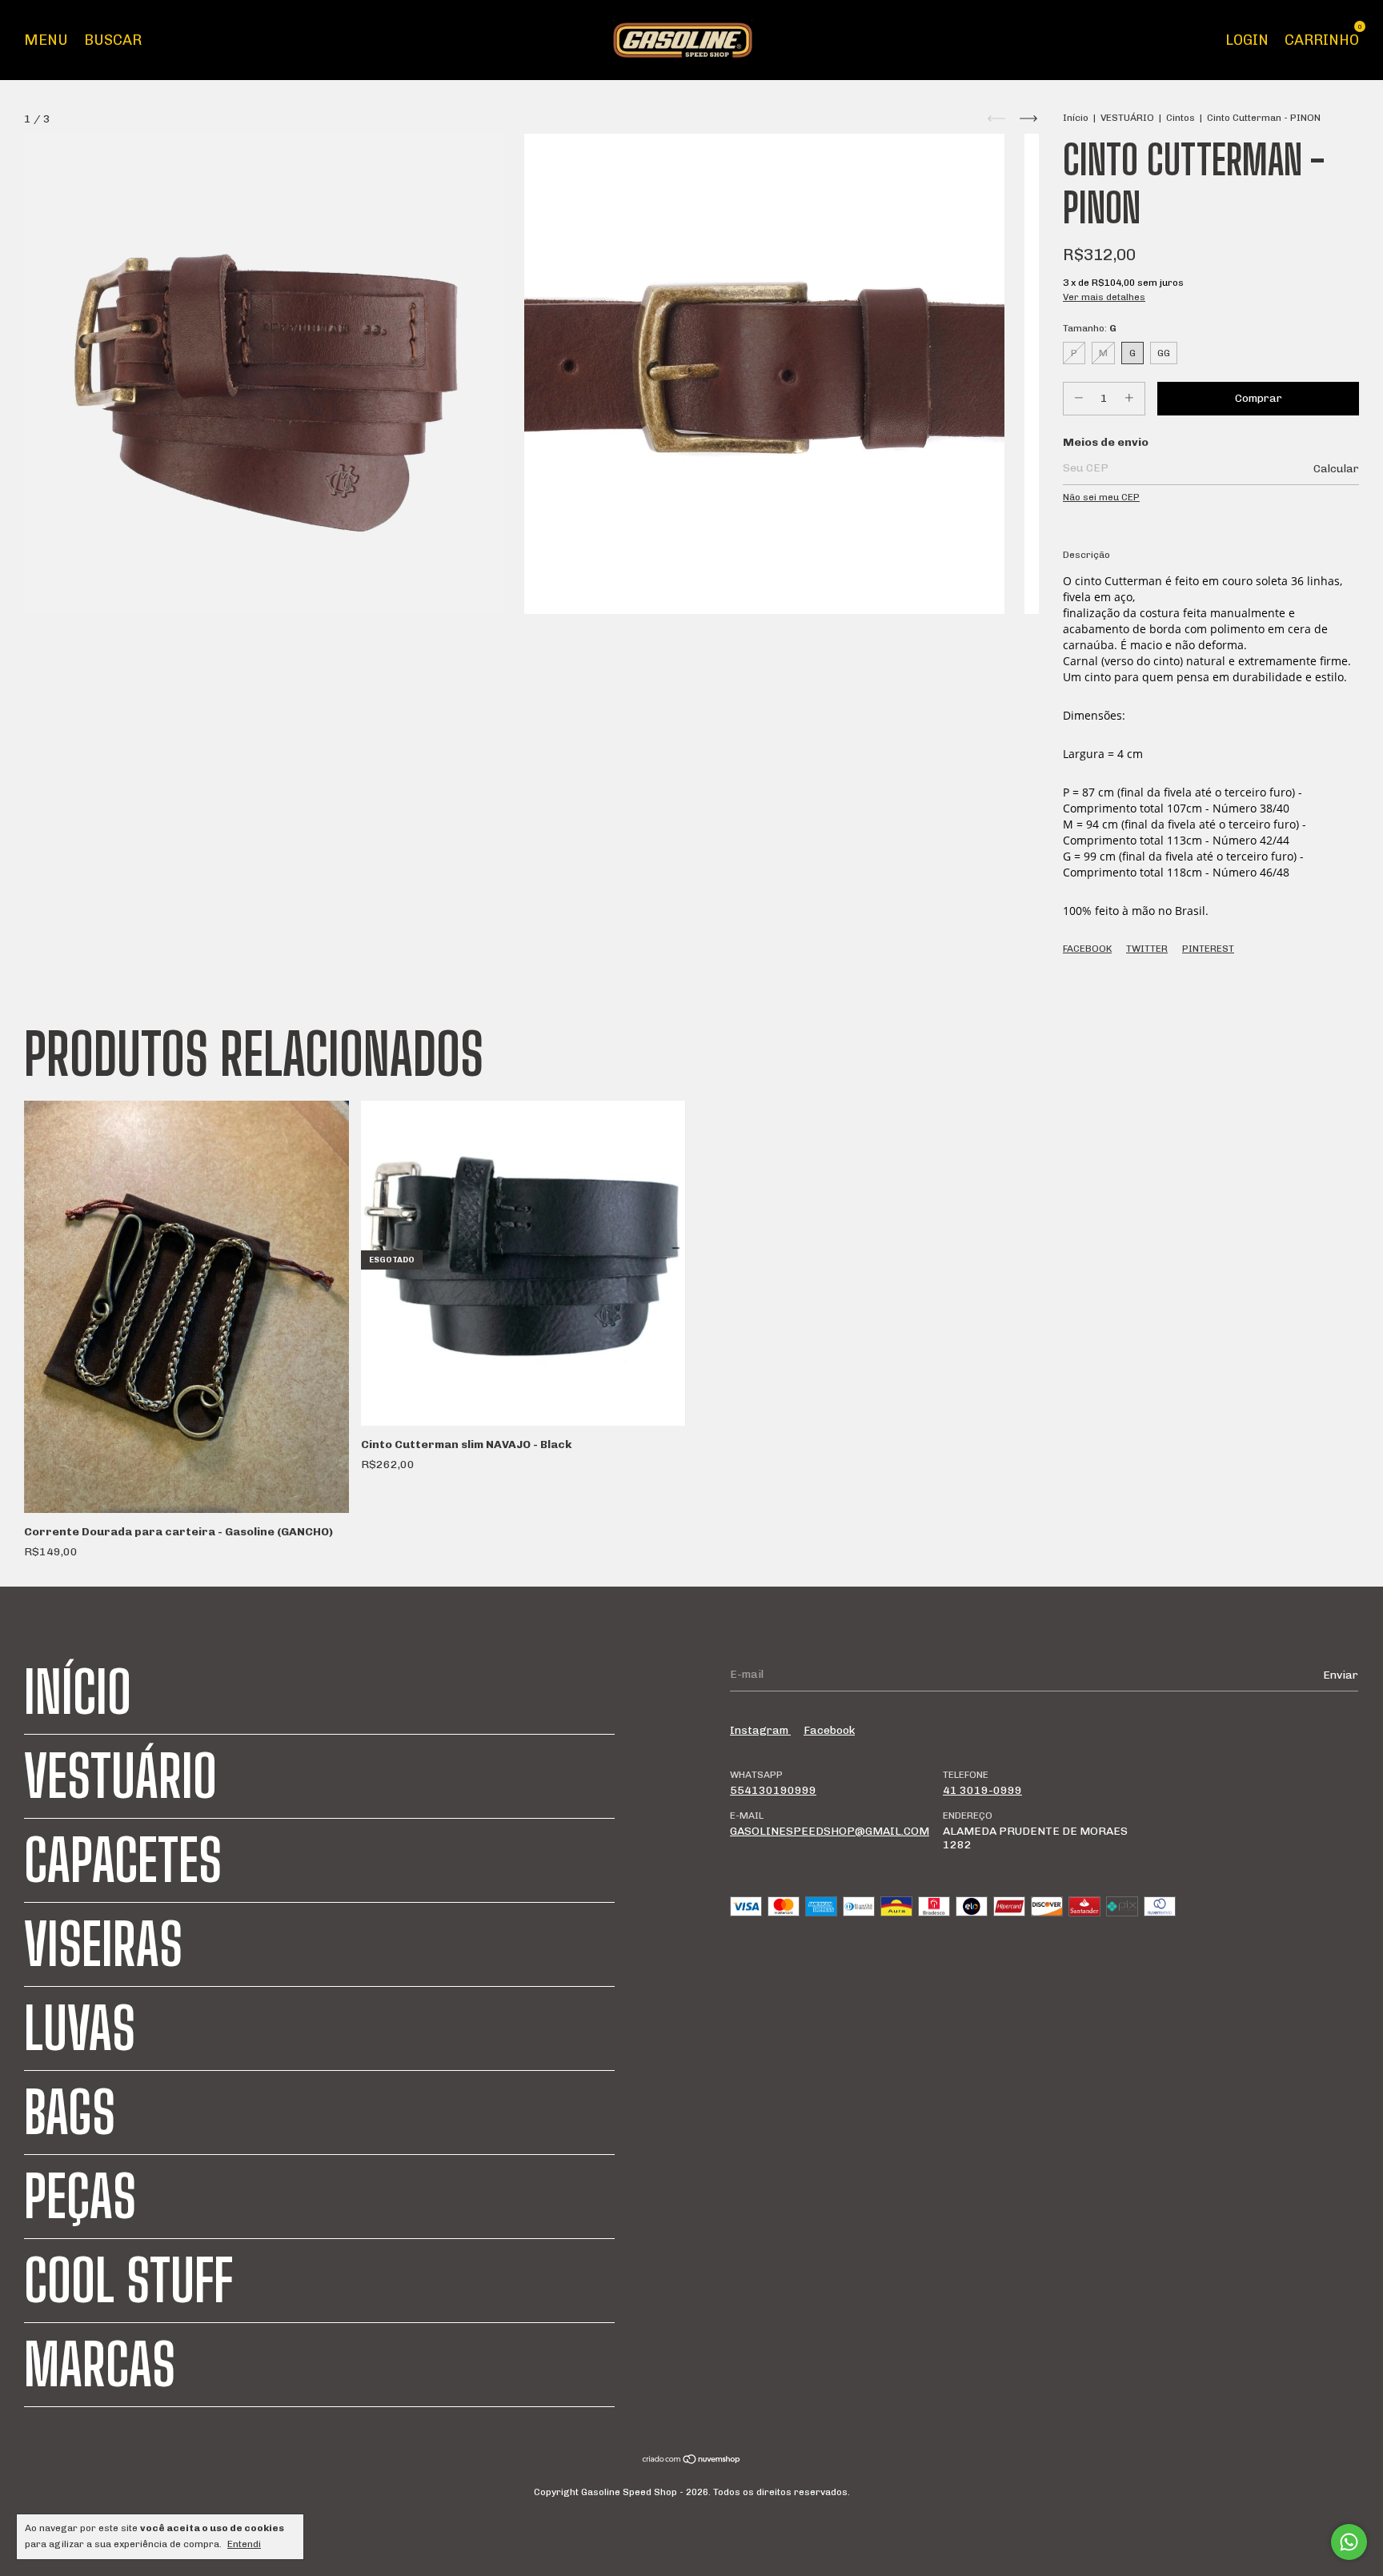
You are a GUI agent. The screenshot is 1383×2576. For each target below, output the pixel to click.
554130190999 (773, 1790)
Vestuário (120, 1776)
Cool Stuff (128, 2281)
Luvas (80, 2028)
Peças (80, 2197)
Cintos (1181, 118)
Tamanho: (1090, 328)
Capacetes (123, 1860)
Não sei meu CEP (1101, 497)
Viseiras (103, 1944)
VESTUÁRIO (1127, 118)
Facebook (1087, 949)
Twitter (1147, 949)
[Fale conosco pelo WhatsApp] (1349, 2542)
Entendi (244, 2544)
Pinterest (1208, 949)
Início (1076, 118)
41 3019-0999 (982, 1790)
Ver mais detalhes (1104, 297)
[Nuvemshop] (692, 2461)
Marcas (100, 2365)
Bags (70, 2113)
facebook (829, 1730)
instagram (760, 1730)
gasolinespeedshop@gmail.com (830, 1831)
